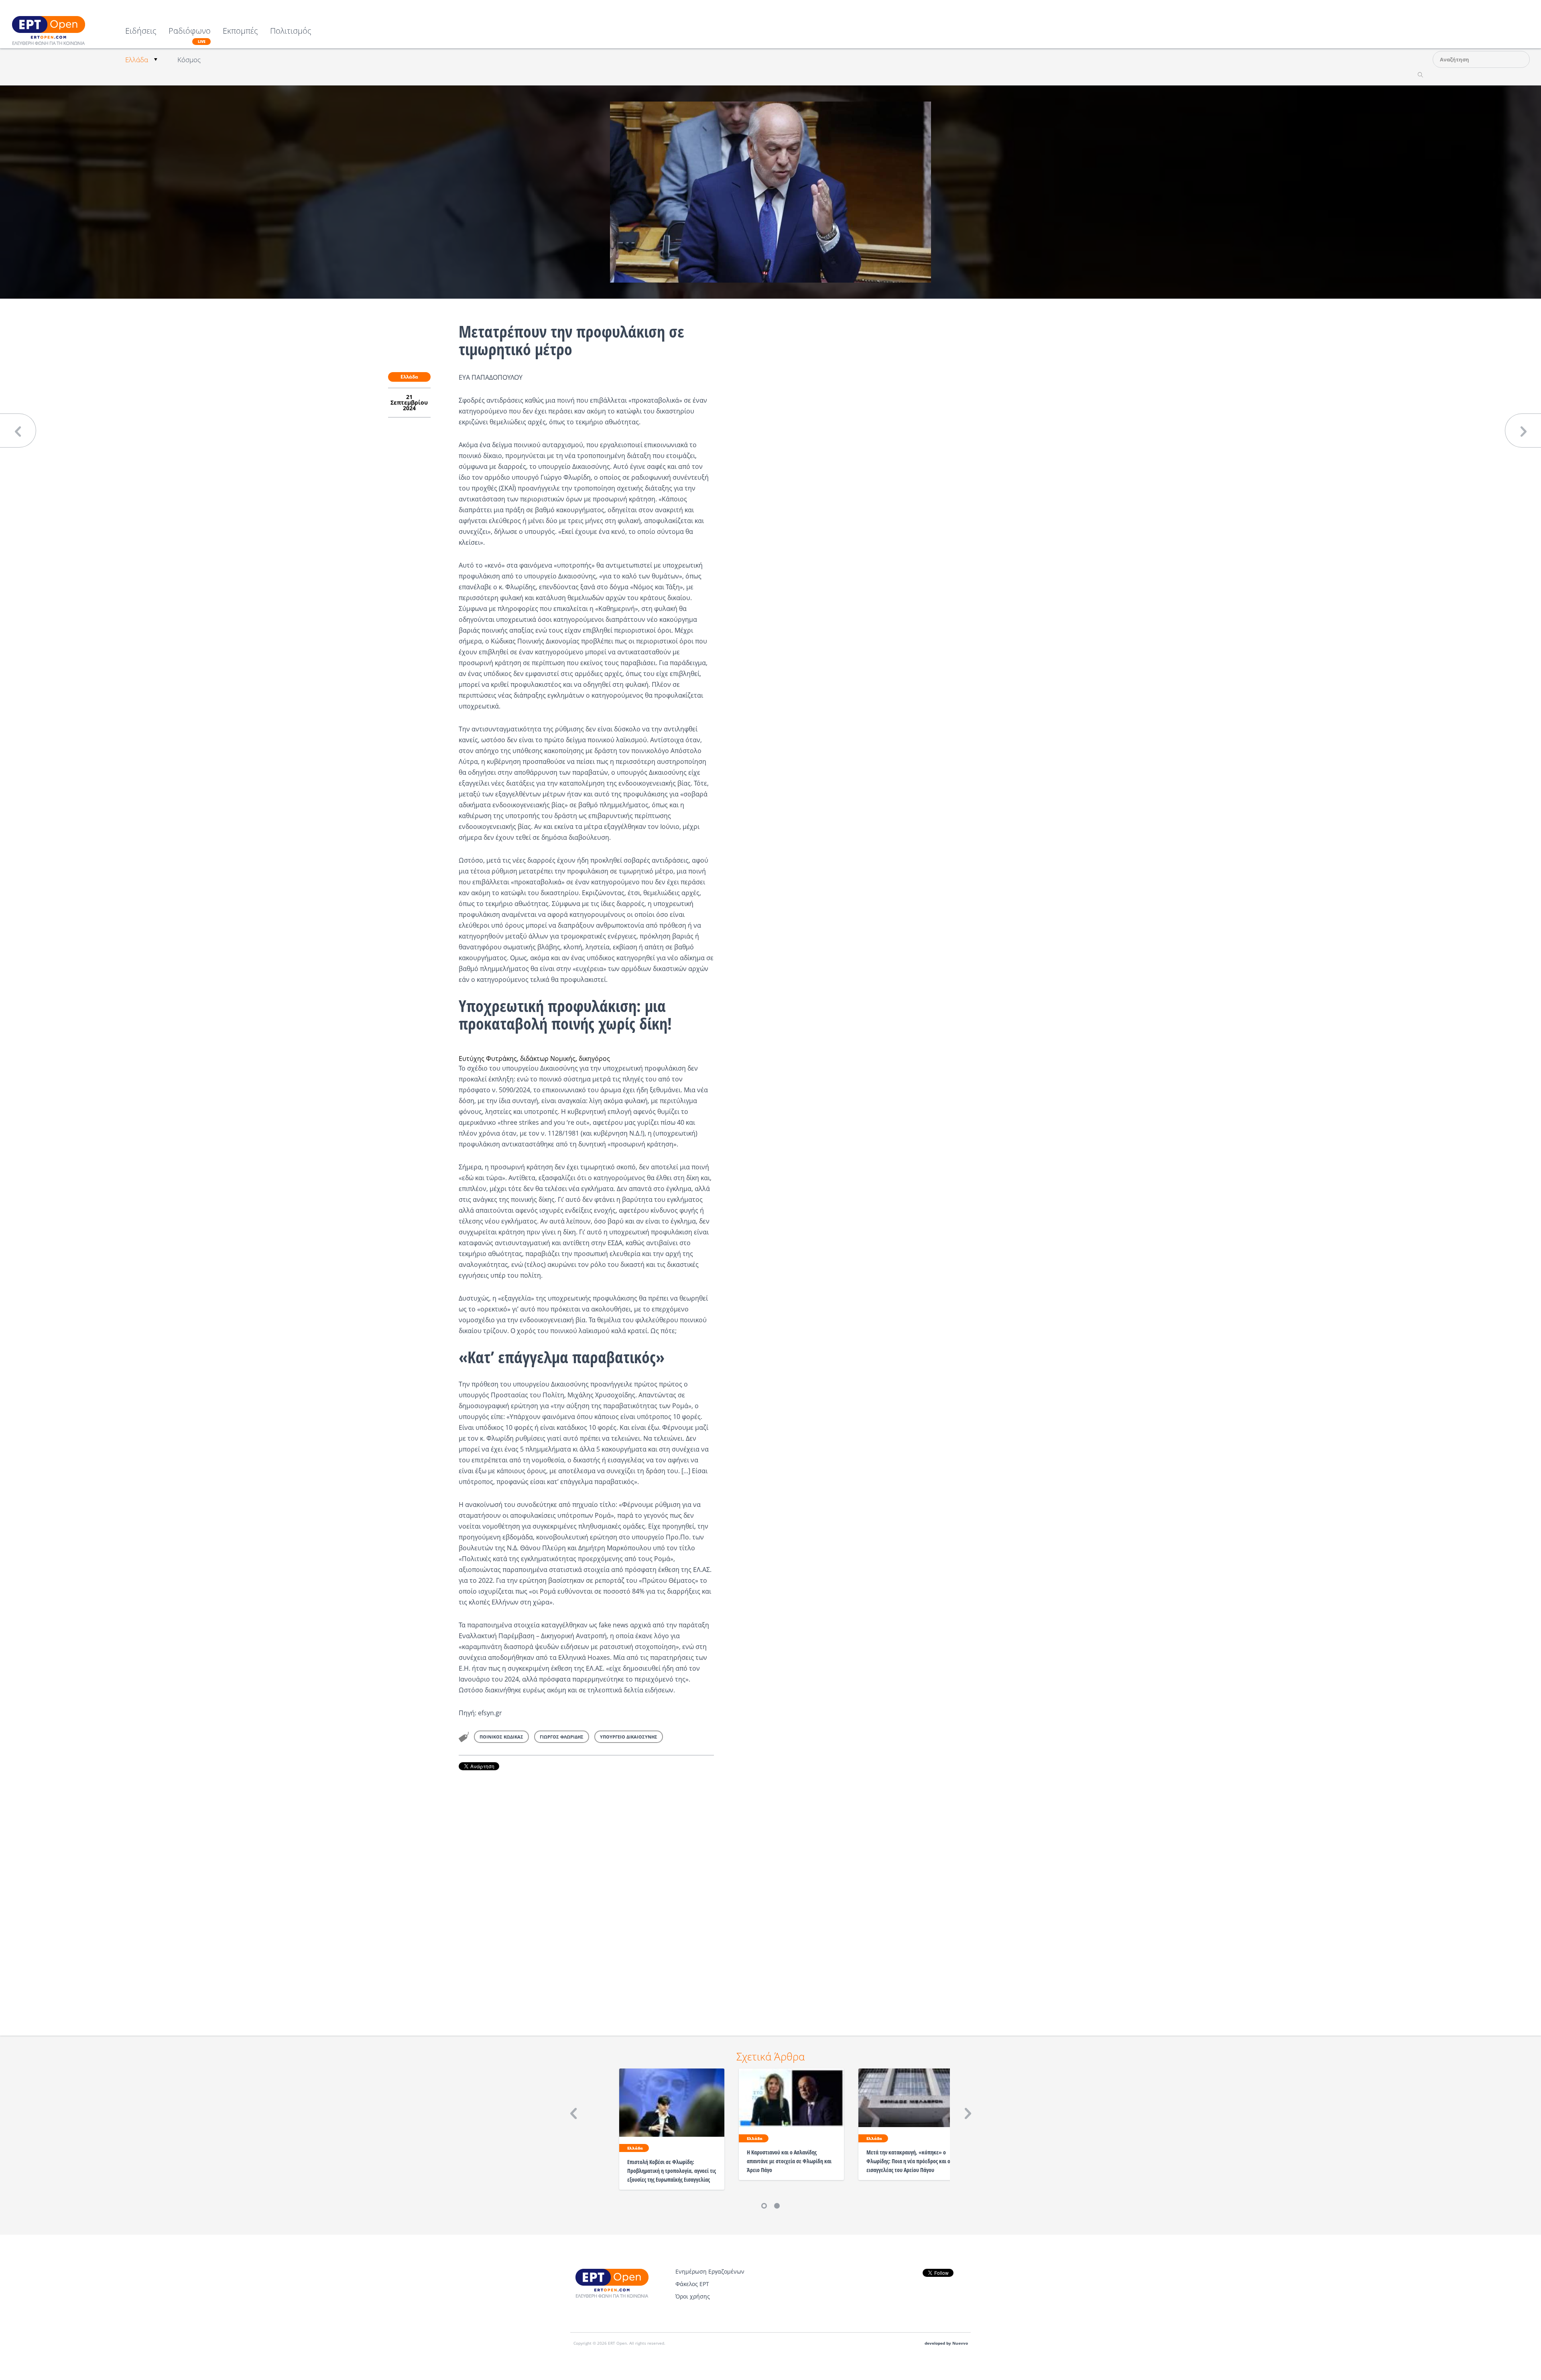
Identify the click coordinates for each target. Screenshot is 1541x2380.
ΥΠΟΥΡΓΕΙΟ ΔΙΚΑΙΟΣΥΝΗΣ (629, 1737)
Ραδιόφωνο (190, 35)
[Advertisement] (586, 1892)
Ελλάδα (137, 60)
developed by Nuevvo (946, 2343)
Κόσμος (189, 60)
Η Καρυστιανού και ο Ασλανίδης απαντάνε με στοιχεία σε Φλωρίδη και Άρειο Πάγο (789, 2161)
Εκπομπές (240, 32)
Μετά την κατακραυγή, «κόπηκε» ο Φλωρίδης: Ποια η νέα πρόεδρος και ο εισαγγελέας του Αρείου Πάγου (908, 2161)
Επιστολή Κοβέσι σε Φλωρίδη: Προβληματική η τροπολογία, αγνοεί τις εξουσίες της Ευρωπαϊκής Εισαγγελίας (672, 2171)
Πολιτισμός (291, 32)
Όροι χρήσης (693, 2296)
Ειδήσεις (141, 32)
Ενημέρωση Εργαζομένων (710, 2271)
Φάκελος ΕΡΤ (692, 2284)
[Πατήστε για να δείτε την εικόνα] (770, 191)
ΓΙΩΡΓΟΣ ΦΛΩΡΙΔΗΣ (562, 1737)
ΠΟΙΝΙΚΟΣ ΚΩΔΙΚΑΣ (501, 1737)
